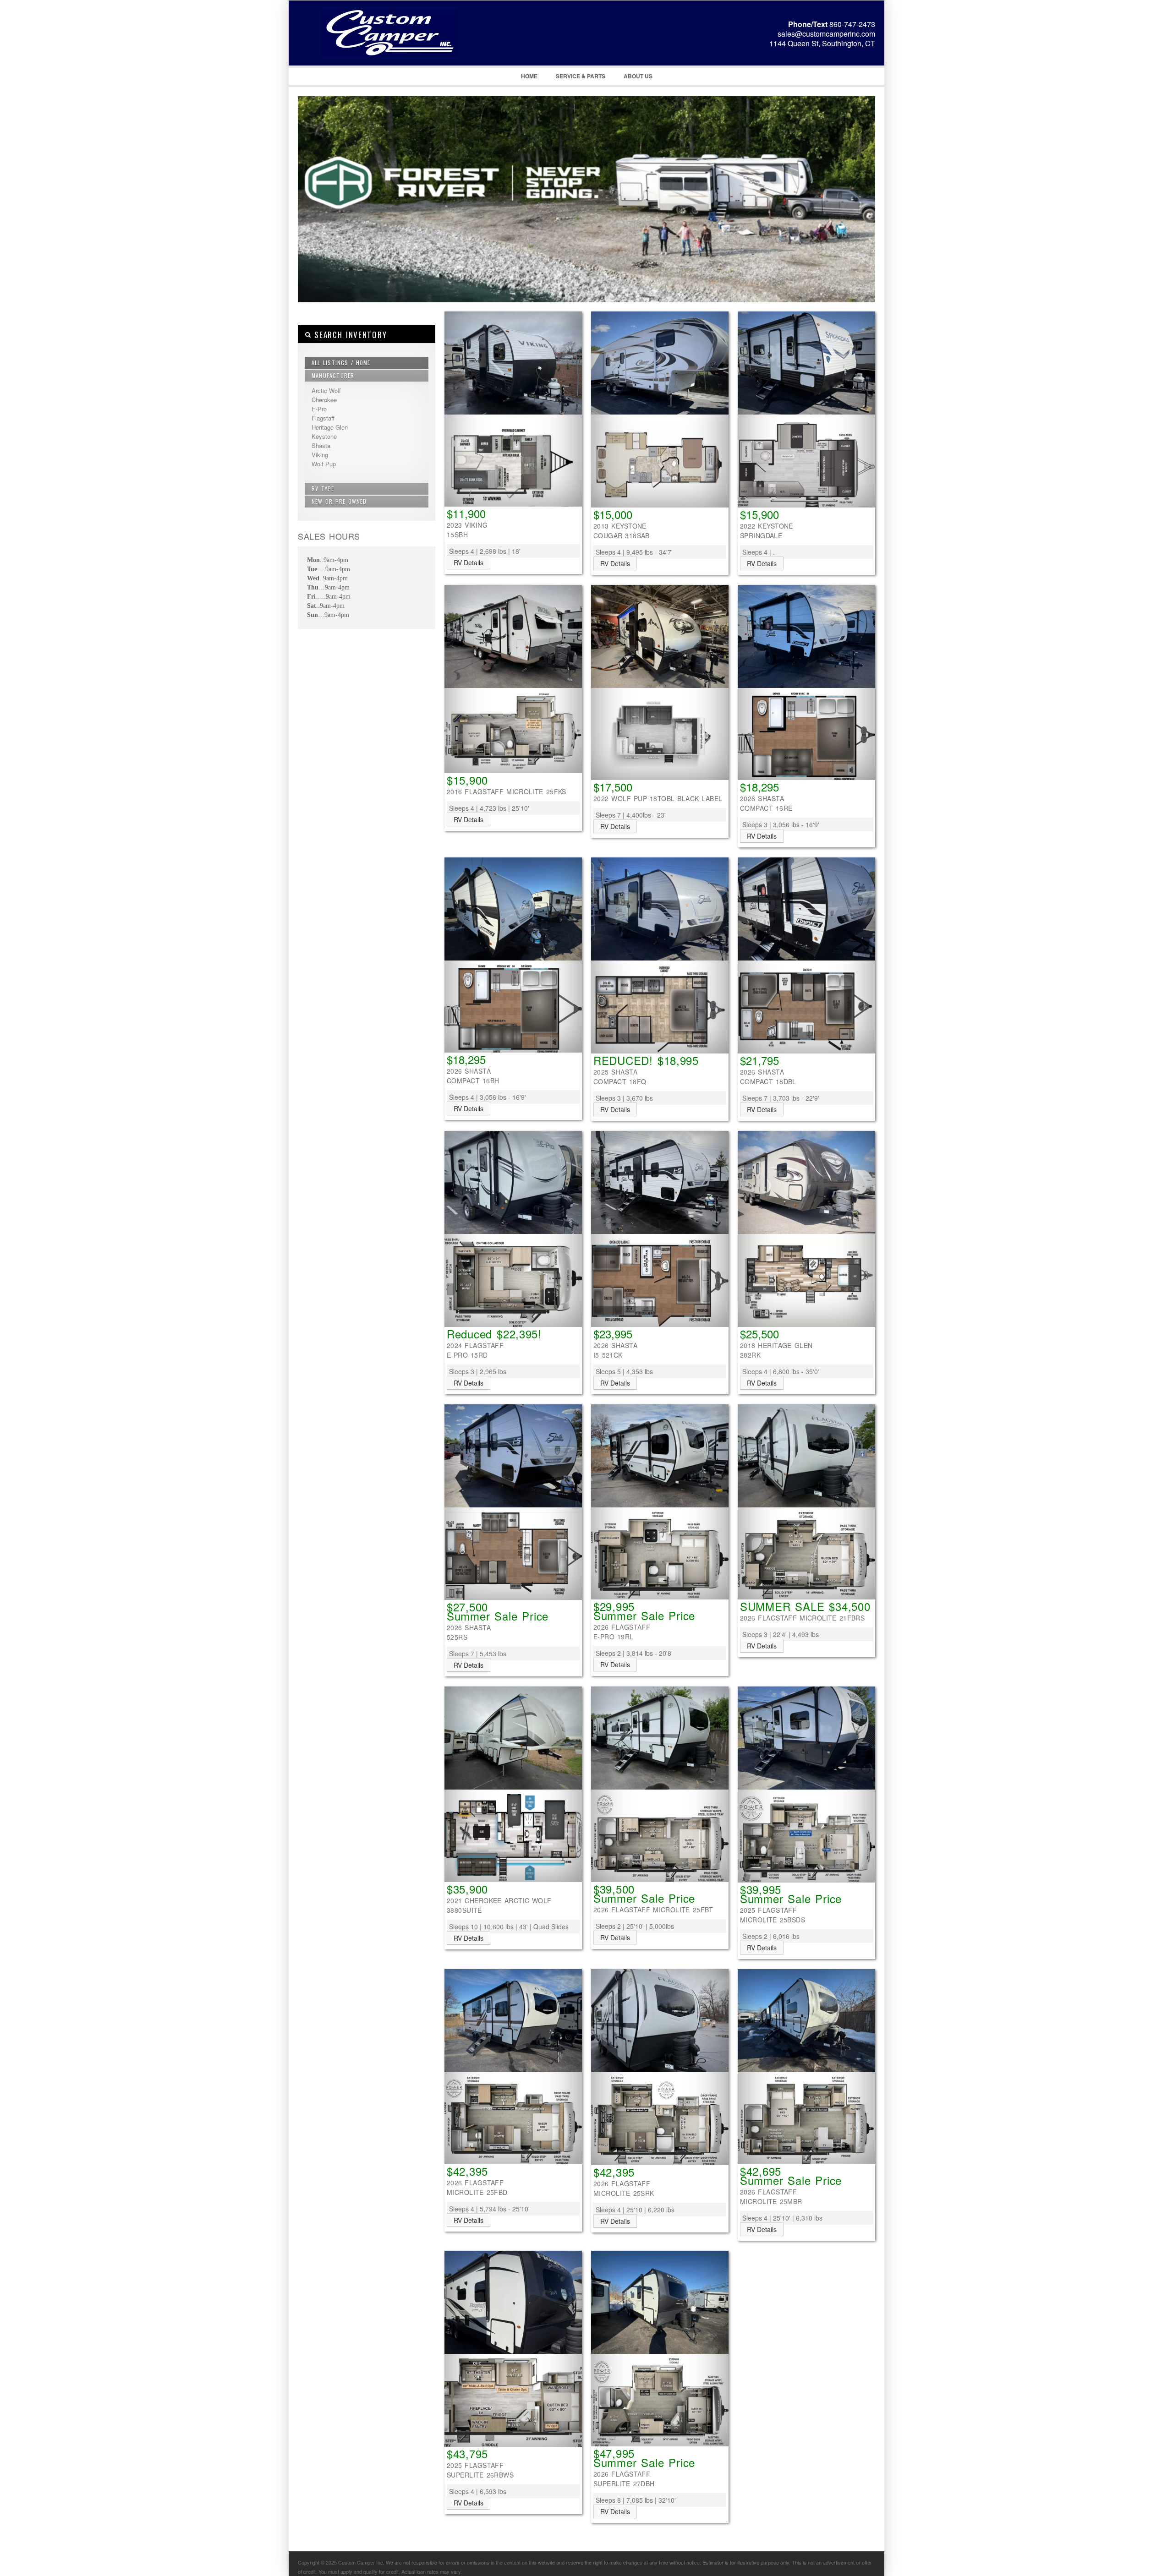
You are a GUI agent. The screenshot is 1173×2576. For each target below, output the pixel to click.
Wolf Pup (324, 464)
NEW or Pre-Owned (339, 501)
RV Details (469, 562)
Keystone (324, 436)
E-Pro (319, 409)
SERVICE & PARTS (581, 76)
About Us (638, 76)
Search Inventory (349, 335)
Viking (320, 455)
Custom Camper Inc (378, 46)
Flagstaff (323, 418)
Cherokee (324, 400)
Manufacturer (333, 375)
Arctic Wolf (326, 390)
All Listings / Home (341, 363)
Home (529, 76)
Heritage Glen (330, 427)
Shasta (321, 445)
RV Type (323, 488)
